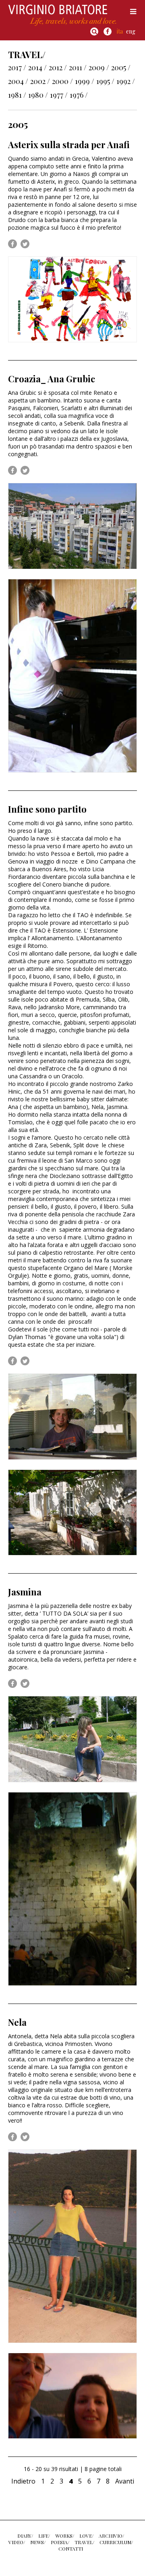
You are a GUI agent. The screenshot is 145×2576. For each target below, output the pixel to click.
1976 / (79, 95)
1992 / (126, 81)
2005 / (121, 67)
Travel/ (84, 2542)
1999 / (85, 81)
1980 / (38, 95)
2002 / (40, 81)
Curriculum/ (116, 2542)
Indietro (23, 2481)
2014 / (37, 67)
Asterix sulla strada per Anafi (69, 145)
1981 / (17, 95)
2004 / (18, 81)
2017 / (17, 67)
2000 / (62, 81)
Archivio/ (111, 2536)
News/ (38, 2542)
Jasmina (25, 1592)
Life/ (44, 2536)
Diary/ (25, 2536)
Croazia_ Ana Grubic (52, 379)
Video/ (17, 2542)
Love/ (86, 2536)
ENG (131, 31)
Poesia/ (60, 2542)
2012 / (58, 67)
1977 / (59, 95)
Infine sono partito (47, 809)
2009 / (99, 67)
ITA (120, 31)
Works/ (65, 2536)
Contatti (71, 2549)
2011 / (78, 67)
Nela (17, 2022)
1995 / (105, 81)
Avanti (125, 2481)
